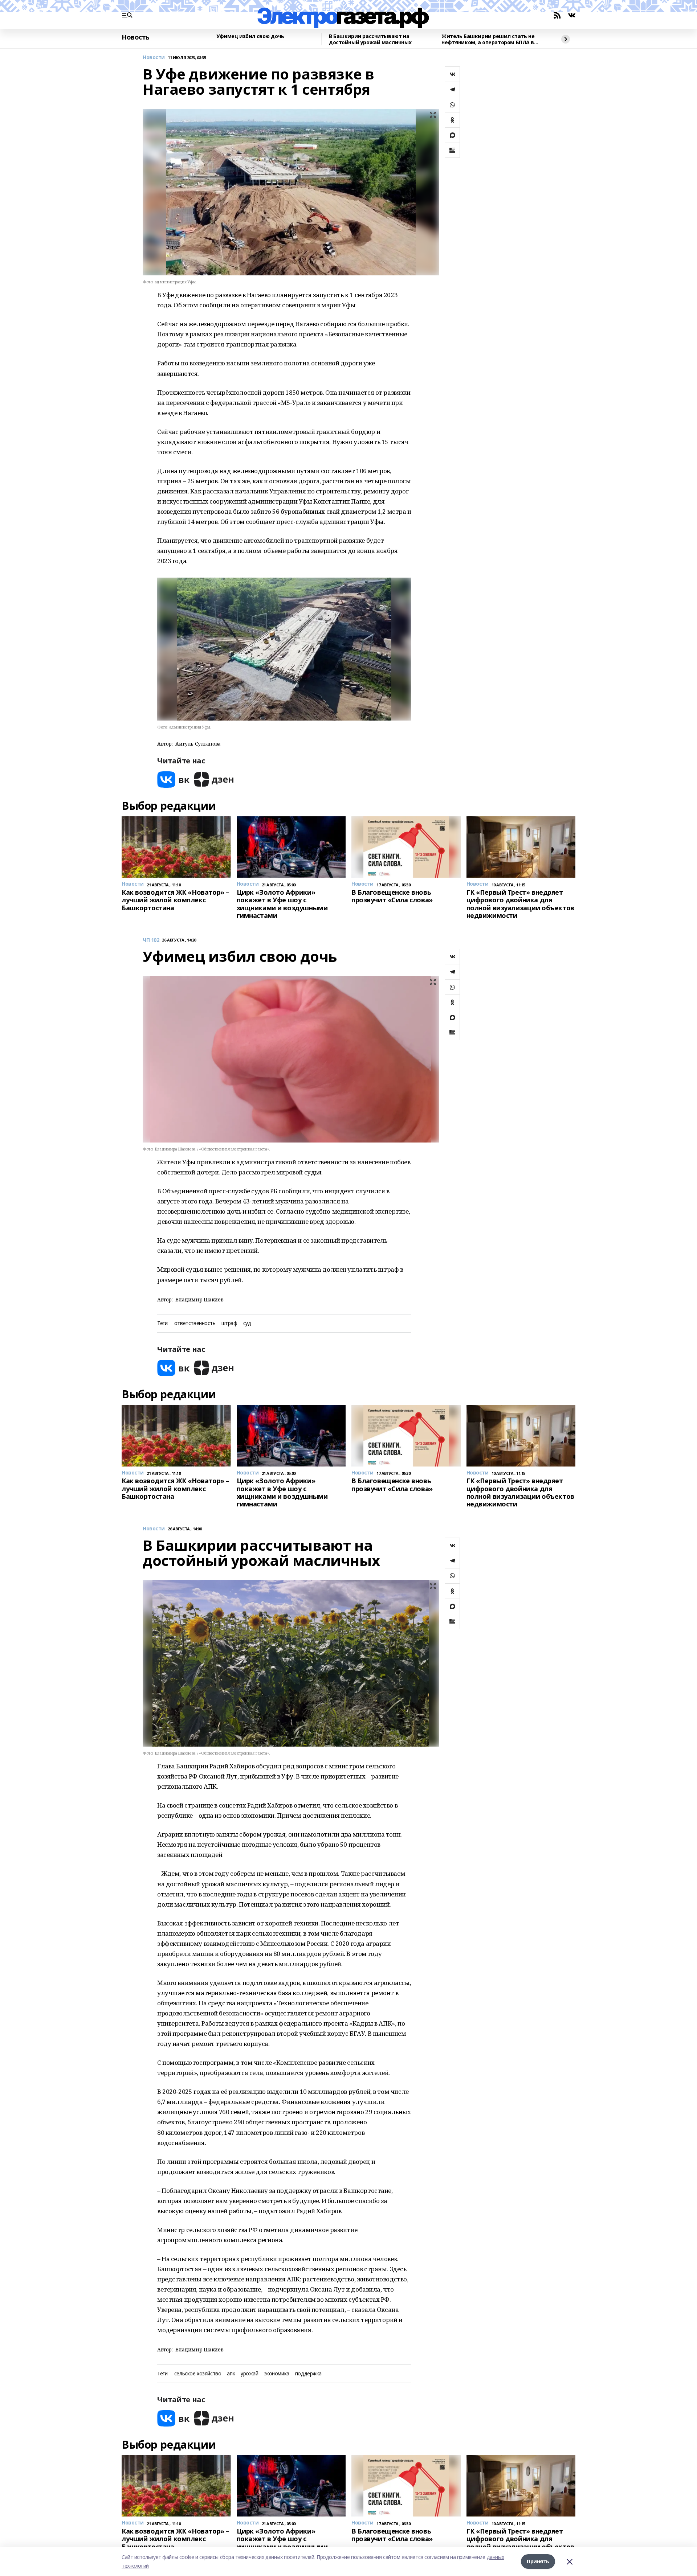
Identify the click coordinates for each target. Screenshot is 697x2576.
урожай (249, 2374)
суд (247, 1323)
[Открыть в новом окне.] (174, 780)
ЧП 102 (151, 940)
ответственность (195, 1323)
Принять (538, 2561)
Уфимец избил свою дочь (250, 36)
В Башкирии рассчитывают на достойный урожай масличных (370, 39)
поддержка (308, 2374)
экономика (277, 2374)
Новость (136, 37)
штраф (229, 1323)
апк (231, 2374)
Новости (154, 58)
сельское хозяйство (198, 2374)
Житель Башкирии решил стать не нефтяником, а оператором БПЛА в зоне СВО (488, 39)
